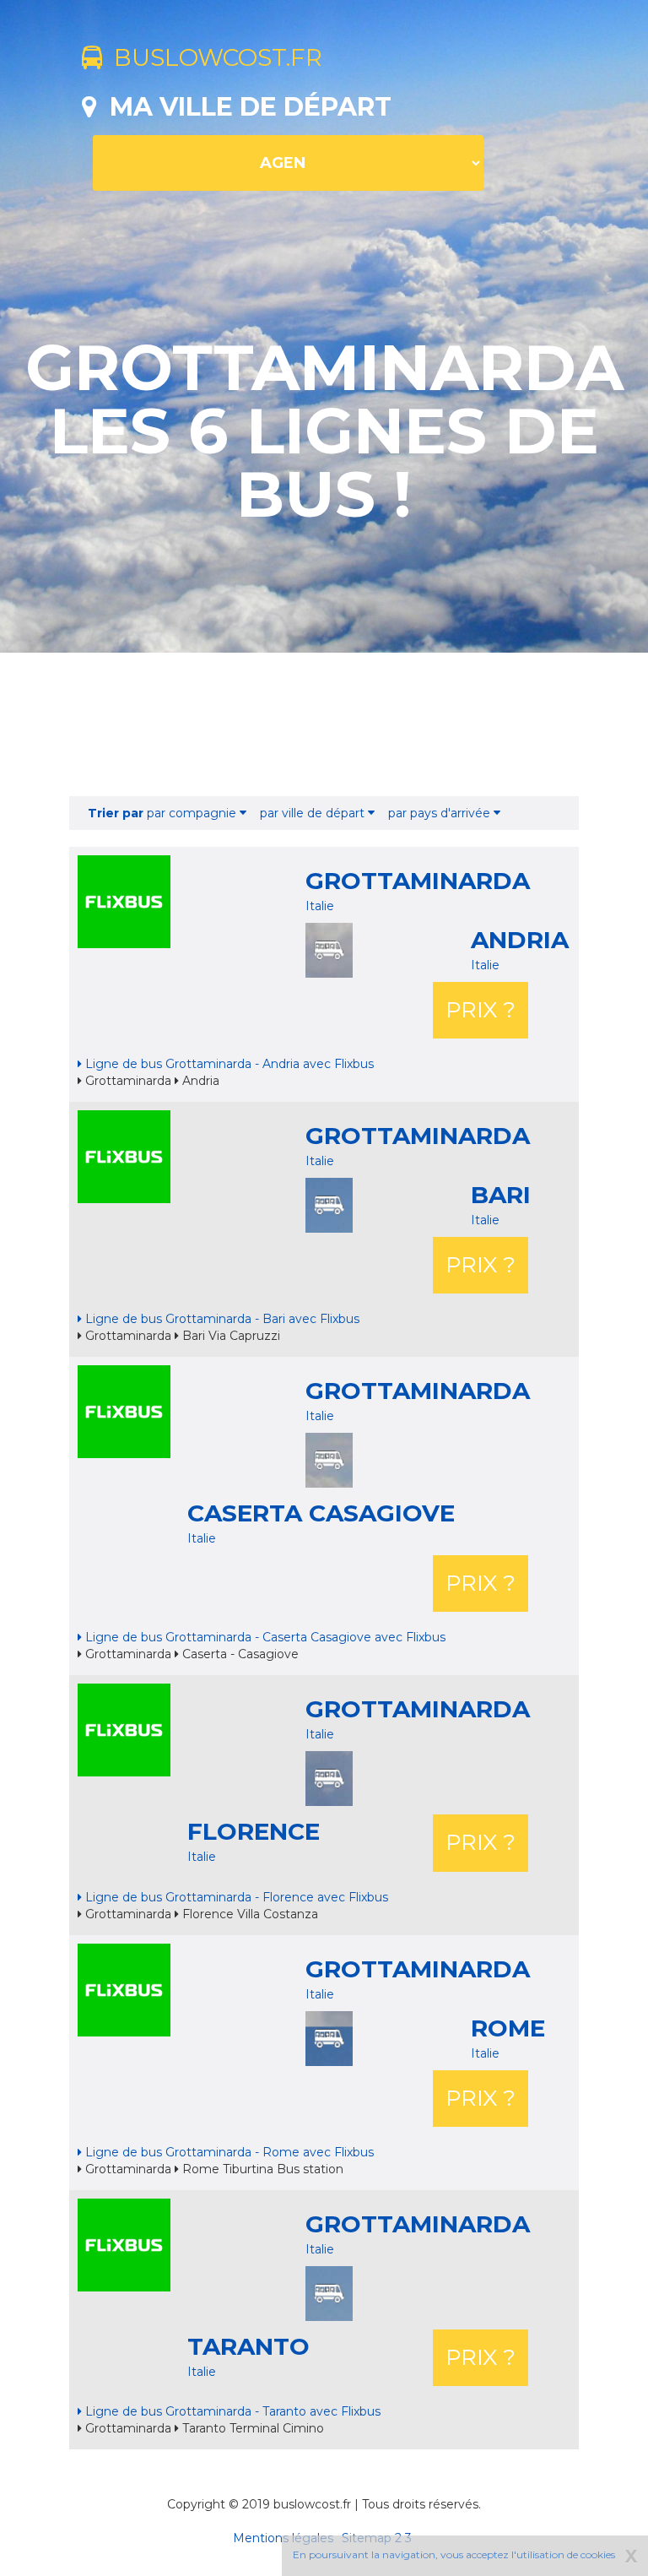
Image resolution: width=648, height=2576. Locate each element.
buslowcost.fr (212, 57)
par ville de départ (314, 813)
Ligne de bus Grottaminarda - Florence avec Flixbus (235, 1897)
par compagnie (164, 813)
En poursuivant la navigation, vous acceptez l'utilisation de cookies (454, 2554)
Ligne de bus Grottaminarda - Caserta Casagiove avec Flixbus (264, 1637)
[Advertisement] (324, 724)
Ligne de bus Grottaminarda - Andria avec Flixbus (228, 1064)
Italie (320, 906)
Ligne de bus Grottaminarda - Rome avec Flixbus (228, 2152)
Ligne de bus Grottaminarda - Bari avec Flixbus (221, 1319)
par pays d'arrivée (441, 813)
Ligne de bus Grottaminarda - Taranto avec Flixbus (231, 2411)
